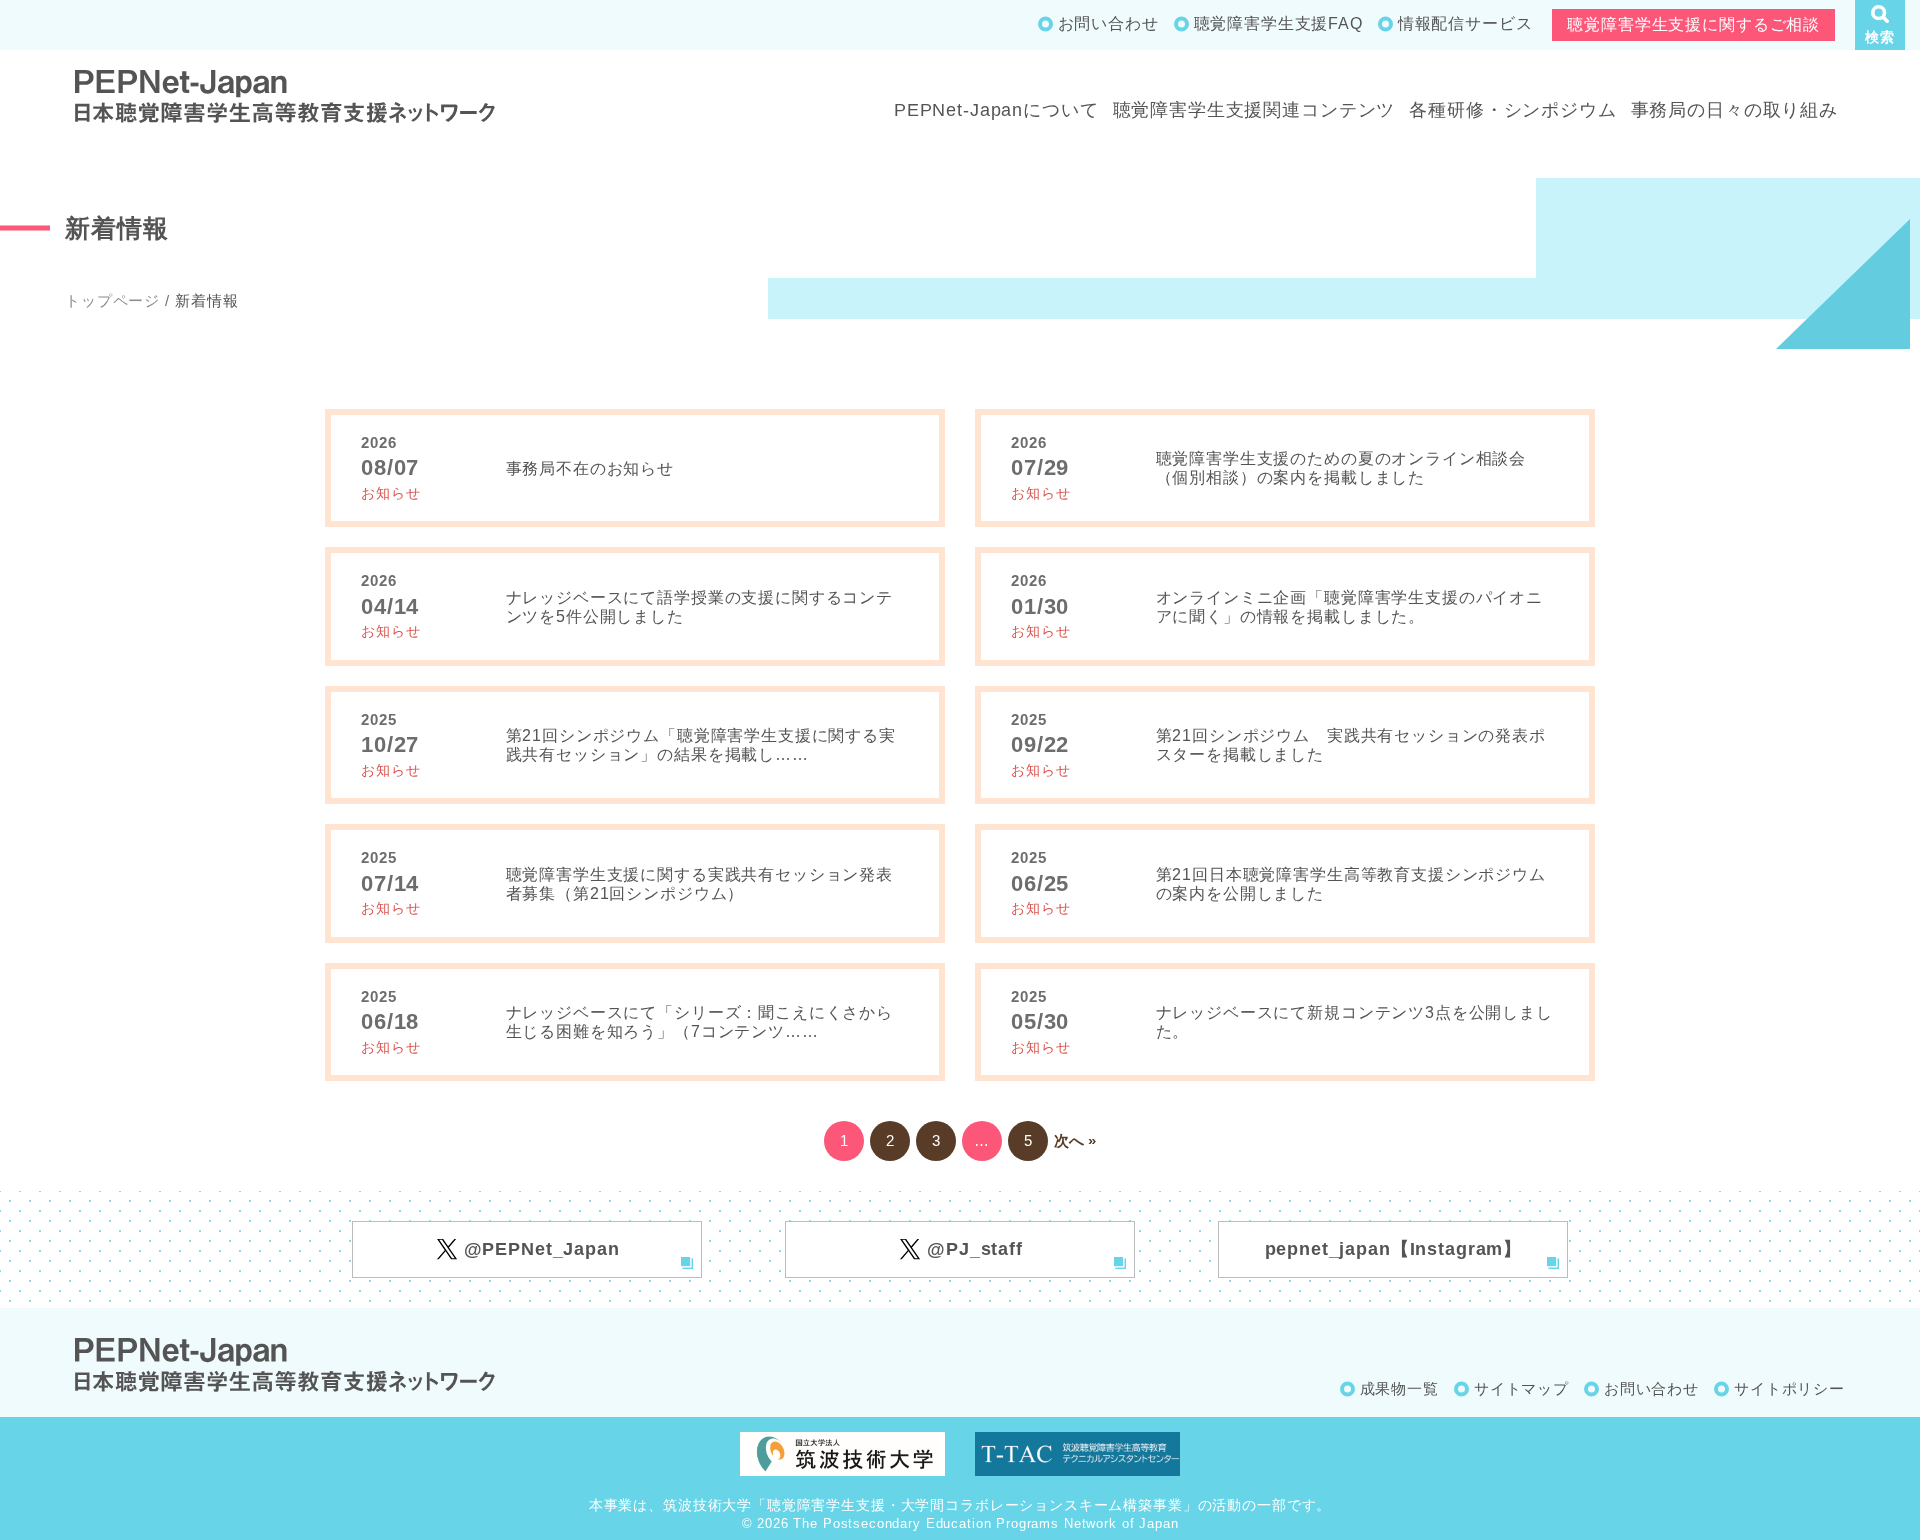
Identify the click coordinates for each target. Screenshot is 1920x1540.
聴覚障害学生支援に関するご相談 (1693, 24)
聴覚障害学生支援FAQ (1278, 23)
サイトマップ (1521, 1388)
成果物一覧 (1399, 1388)
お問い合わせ (1108, 23)
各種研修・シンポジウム (1512, 110)
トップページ (112, 300)
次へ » (1075, 1140)
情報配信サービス (1465, 23)
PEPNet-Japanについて (996, 110)
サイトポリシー (1789, 1388)
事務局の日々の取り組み (1734, 110)
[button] (1880, 25)
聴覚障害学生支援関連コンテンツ (1254, 110)
